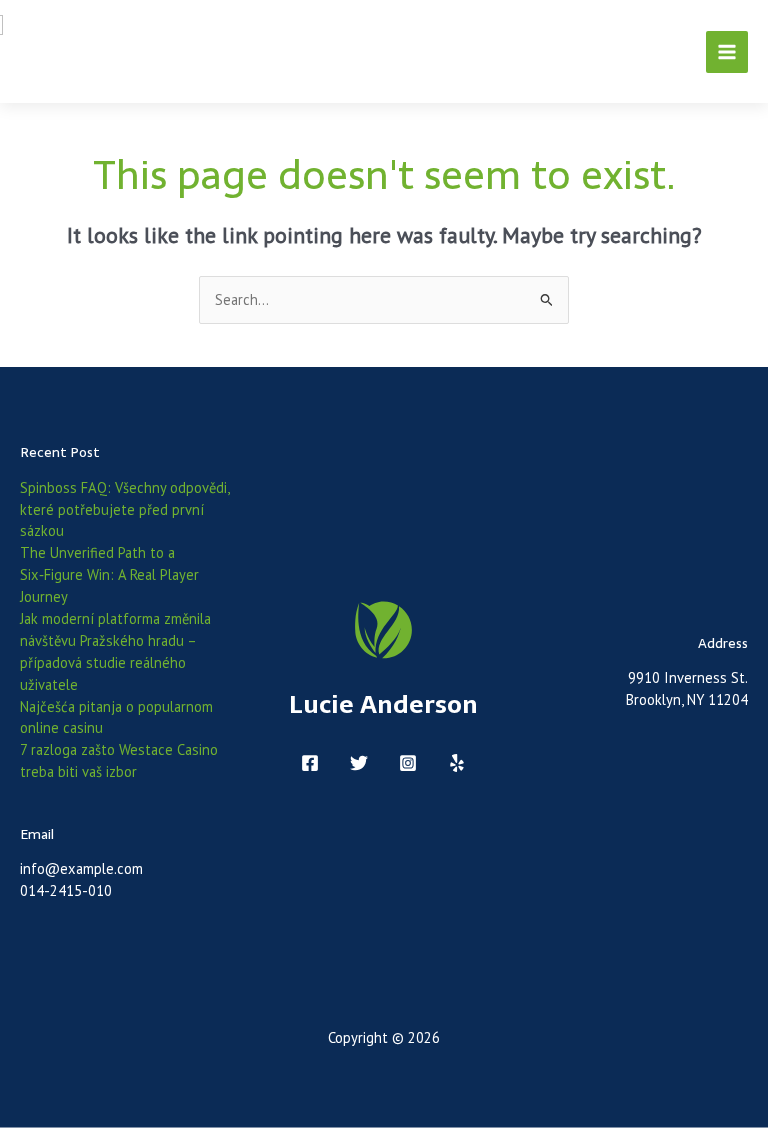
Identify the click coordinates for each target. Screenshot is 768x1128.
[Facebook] (310, 763)
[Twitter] (359, 763)
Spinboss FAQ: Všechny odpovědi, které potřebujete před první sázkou (124, 509)
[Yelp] (457, 763)
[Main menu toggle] (727, 52)
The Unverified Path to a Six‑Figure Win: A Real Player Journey (109, 574)
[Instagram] (408, 763)
